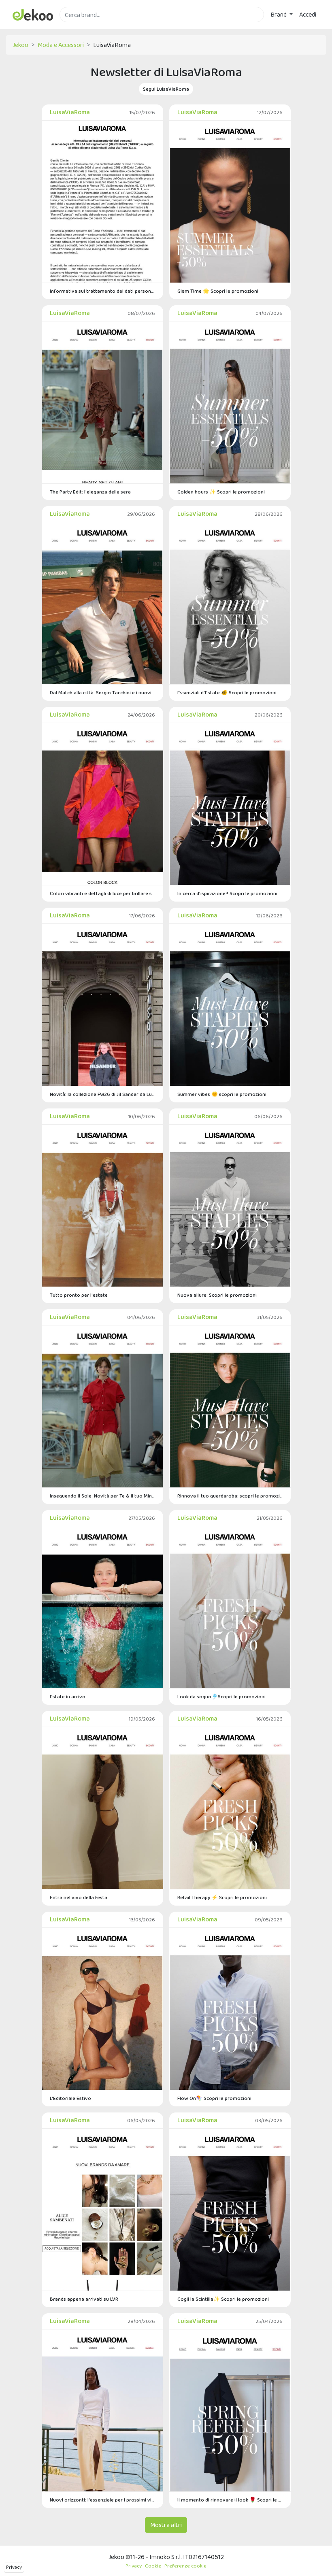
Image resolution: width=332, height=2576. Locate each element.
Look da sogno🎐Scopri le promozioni (221, 1696)
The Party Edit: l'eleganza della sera (90, 492)
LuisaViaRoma (70, 112)
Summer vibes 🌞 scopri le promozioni (222, 1094)
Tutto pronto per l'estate (79, 1295)
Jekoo (20, 45)
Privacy (14, 2567)
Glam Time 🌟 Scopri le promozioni (218, 291)
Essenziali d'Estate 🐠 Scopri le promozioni (227, 692)
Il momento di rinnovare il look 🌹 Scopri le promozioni (230, 2500)
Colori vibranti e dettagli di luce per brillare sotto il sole (102, 893)
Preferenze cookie (185, 2566)
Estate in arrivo (68, 1696)
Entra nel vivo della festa (79, 1897)
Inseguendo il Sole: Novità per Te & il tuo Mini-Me (102, 1496)
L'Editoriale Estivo (70, 2098)
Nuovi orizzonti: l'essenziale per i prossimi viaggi (102, 2500)
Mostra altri (166, 2525)
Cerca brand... (77, 27)
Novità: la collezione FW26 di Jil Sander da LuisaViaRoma (102, 1094)
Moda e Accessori (61, 45)
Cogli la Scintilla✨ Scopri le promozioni (223, 2299)
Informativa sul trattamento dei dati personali (102, 291)
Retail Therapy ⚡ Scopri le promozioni (222, 1897)
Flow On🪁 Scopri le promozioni (214, 2098)
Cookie (153, 2566)
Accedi (308, 14)
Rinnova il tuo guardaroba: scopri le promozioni (230, 1496)
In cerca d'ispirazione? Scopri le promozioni (227, 893)
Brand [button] (279, 14)
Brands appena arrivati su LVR (84, 2299)
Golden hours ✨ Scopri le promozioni (221, 492)
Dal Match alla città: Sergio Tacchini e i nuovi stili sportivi (102, 692)
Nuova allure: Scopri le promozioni (217, 1295)
